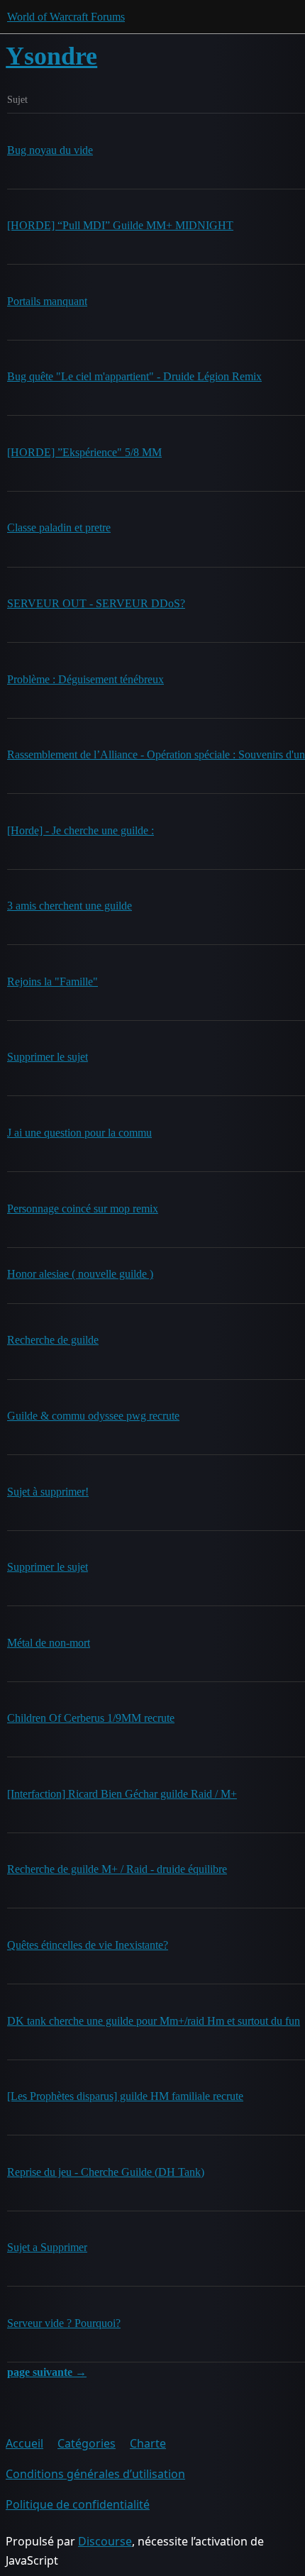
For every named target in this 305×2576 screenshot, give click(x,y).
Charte (148, 2443)
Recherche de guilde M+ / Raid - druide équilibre (117, 1869)
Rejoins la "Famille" (52, 982)
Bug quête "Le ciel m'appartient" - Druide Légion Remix (134, 376)
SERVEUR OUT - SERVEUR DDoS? (96, 603)
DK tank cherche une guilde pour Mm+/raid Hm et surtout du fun (154, 2021)
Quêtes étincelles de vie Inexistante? (88, 1945)
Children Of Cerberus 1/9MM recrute (91, 1718)
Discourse (105, 2541)
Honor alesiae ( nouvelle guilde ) (80, 1274)
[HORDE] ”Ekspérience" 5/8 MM (84, 452)
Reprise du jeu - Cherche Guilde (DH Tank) (106, 2172)
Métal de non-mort (49, 1643)
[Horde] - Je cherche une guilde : (81, 830)
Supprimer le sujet (48, 1057)
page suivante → (47, 2372)
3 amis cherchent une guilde (70, 906)
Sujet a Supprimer (47, 2247)
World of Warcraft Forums (66, 17)
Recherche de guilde (53, 1340)
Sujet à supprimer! (48, 1492)
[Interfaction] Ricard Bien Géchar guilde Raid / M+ (122, 1794)
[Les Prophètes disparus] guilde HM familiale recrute (125, 2096)
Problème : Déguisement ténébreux (85, 679)
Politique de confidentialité (78, 2504)
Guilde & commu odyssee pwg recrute (93, 1416)
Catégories (87, 2443)
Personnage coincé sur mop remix (83, 1209)
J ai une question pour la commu (79, 1133)
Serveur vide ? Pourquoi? (64, 2323)
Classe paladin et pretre (59, 527)
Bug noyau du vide (50, 150)
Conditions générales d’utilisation (95, 2474)
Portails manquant (47, 301)
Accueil (24, 2443)
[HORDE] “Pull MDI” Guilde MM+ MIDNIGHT (120, 225)
